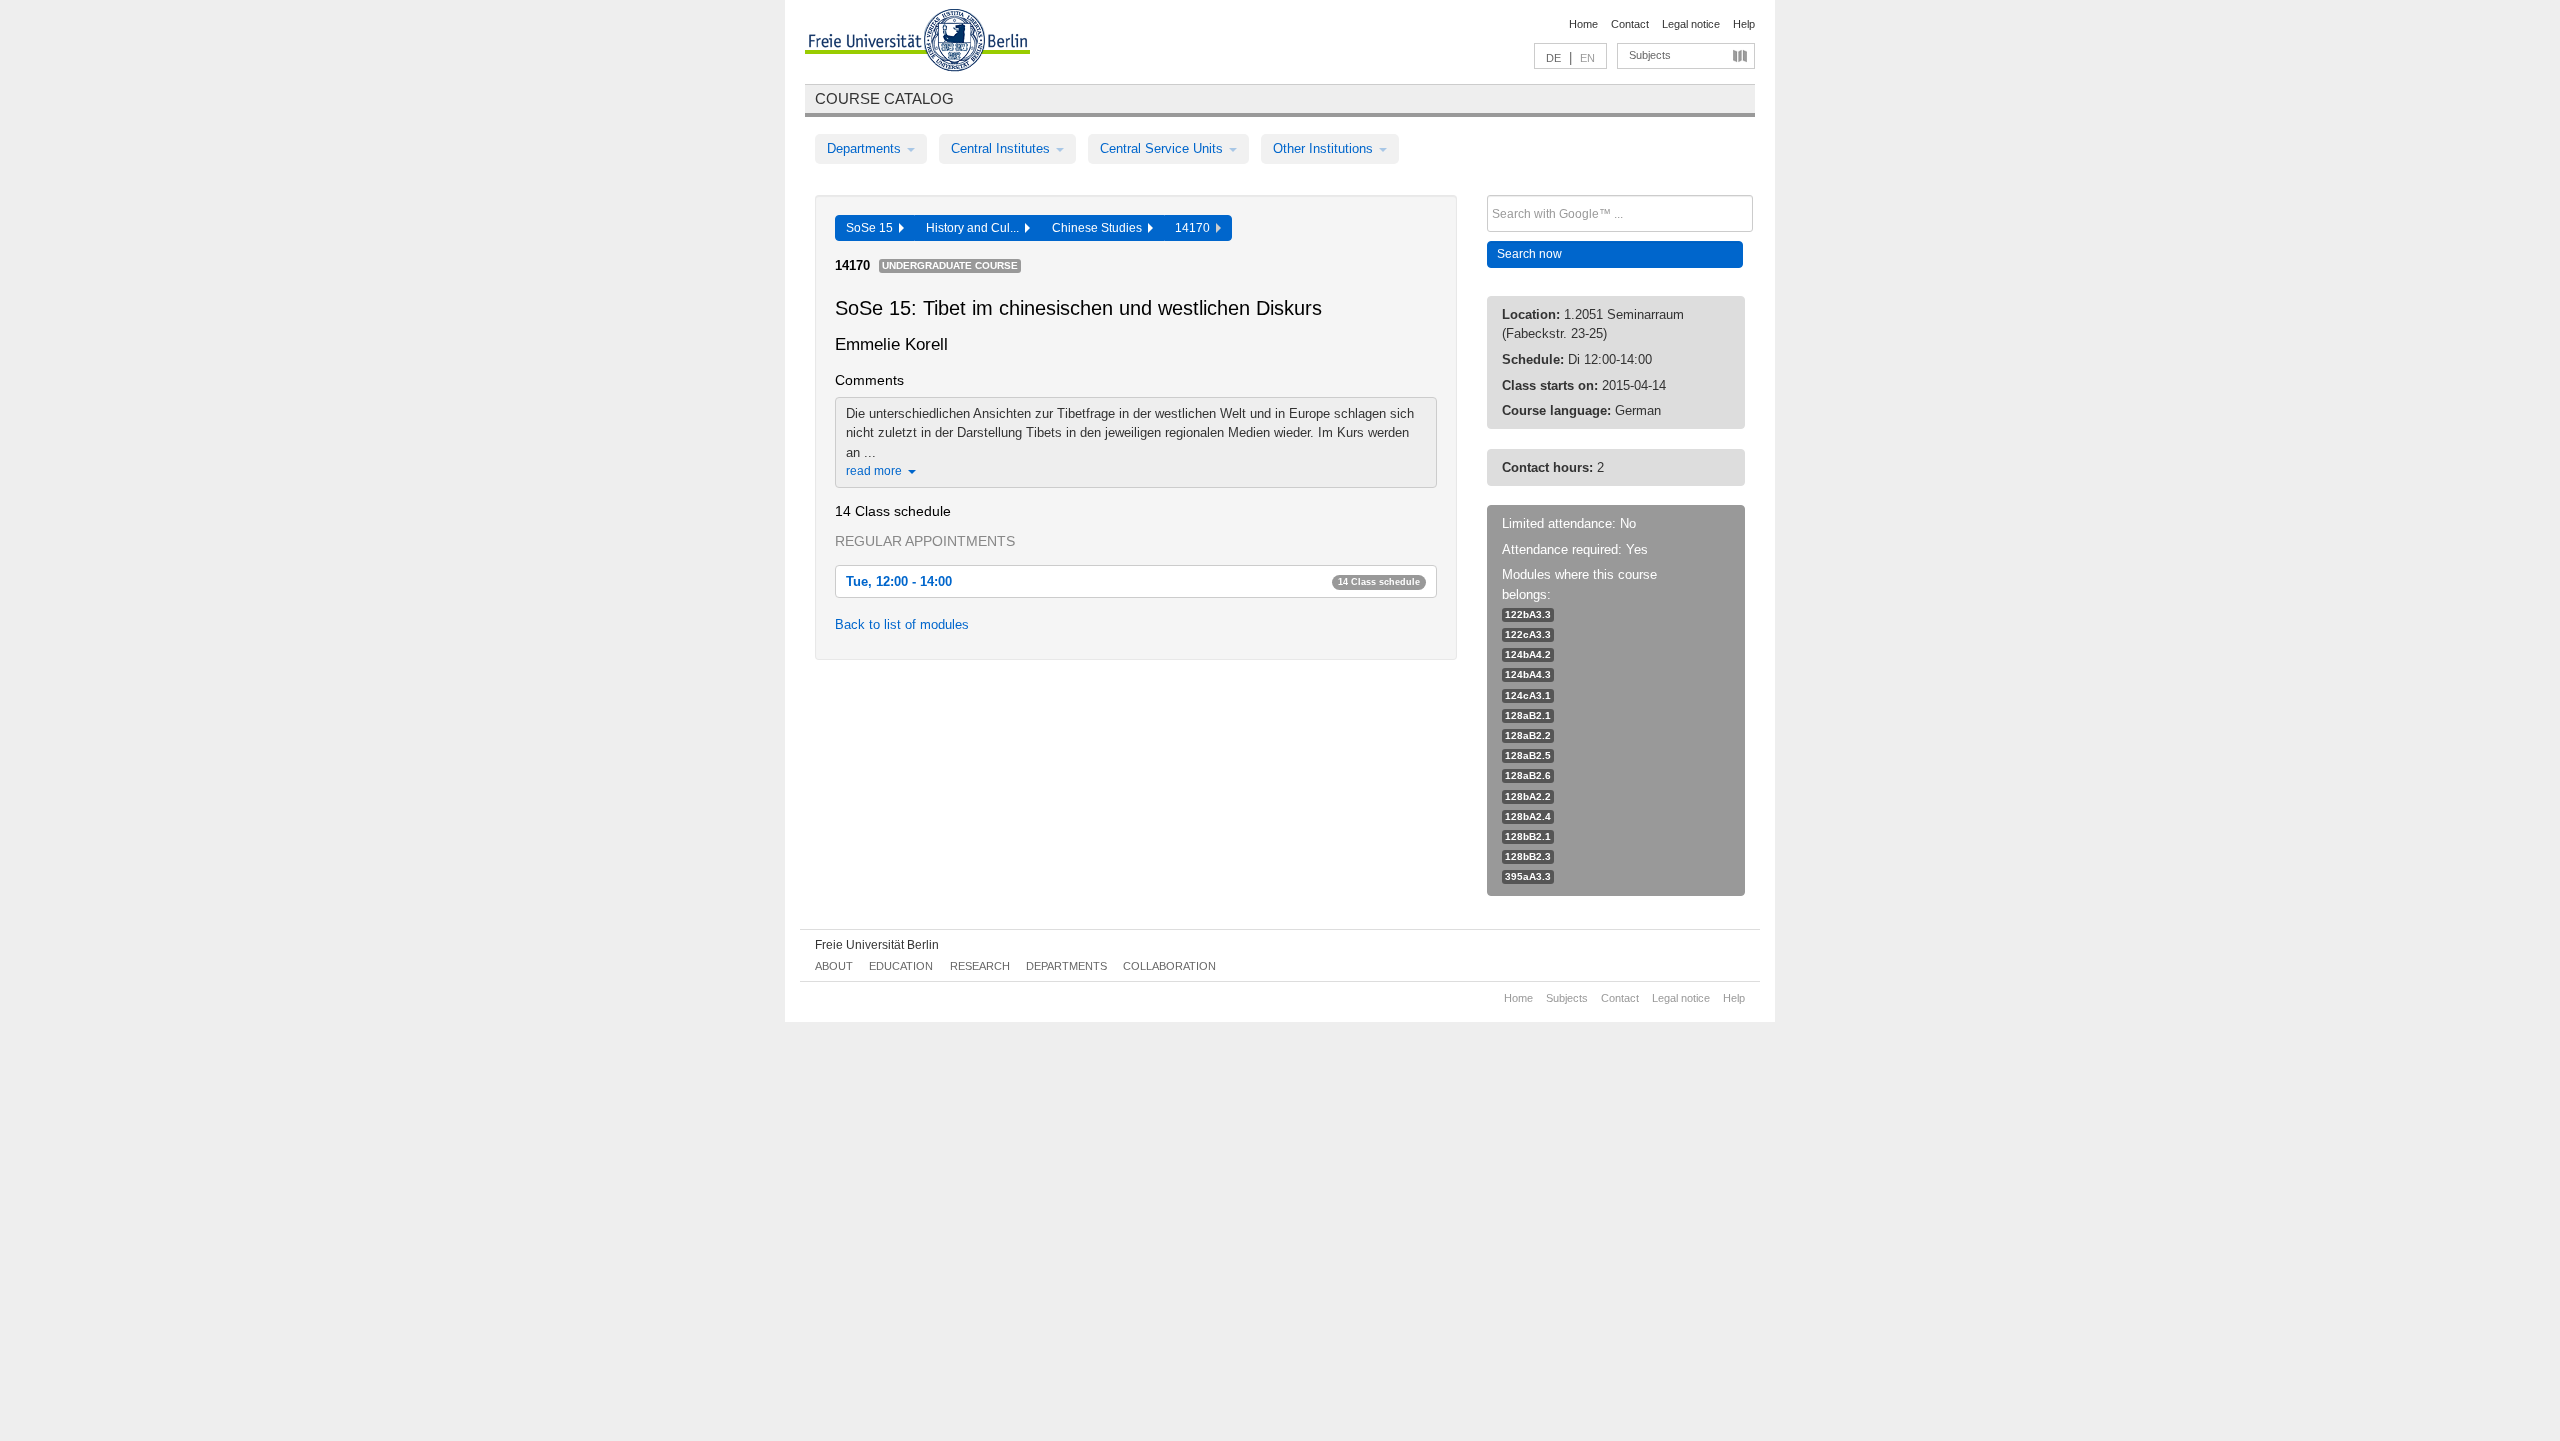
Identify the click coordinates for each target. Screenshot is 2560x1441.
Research (980, 966)
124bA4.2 (1528, 654)
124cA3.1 (1528, 695)
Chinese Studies (1100, 228)
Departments (866, 148)
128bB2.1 (1528, 836)
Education (901, 966)
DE (1553, 58)
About (834, 966)
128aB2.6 (1528, 775)
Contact (1630, 24)
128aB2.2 (1528, 735)
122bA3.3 (1528, 614)
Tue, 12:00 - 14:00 (1133, 581)
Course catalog (884, 98)
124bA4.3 (1528, 674)
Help (1744, 24)
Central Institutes (1002, 148)
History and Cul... (975, 228)
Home (1583, 24)
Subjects (1650, 55)
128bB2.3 (1528, 856)
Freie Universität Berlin (877, 945)
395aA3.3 (1528, 876)
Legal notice (1691, 24)
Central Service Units (1163, 148)
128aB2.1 (1528, 715)
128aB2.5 (1528, 755)
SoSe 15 (872, 228)
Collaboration (1169, 966)
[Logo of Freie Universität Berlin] (917, 43)
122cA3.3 (1528, 634)
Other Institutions (1325, 148)
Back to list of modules (902, 624)
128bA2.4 (1528, 816)
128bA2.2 (1528, 796)
